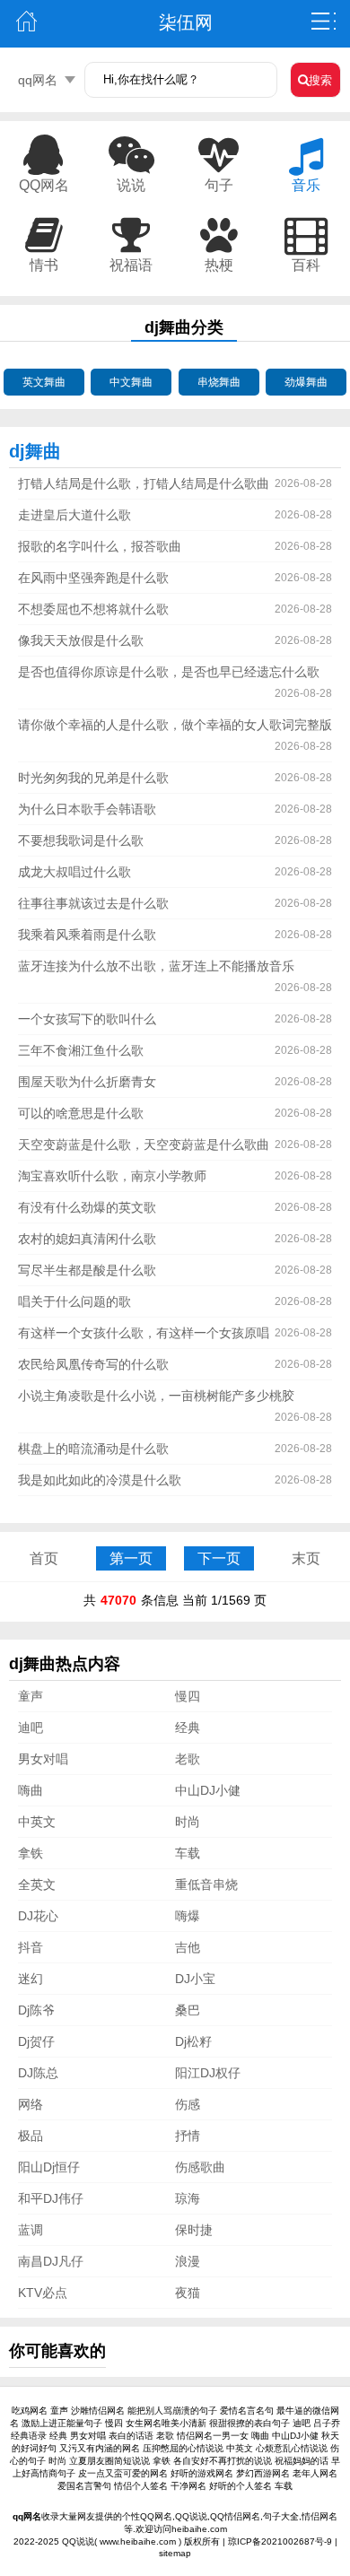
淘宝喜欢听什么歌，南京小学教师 (112, 1176)
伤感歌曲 (200, 2167)
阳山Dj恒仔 (49, 2167)
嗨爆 (188, 1916)
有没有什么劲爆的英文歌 (87, 1207)
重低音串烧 (206, 1884)
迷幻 (31, 1979)
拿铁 (31, 1853)
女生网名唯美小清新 (166, 2423)
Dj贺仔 (36, 2041)
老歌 (188, 1759)
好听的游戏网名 (202, 2473)
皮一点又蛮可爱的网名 (123, 2473)
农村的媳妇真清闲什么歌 (87, 1239)
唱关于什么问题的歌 (74, 1301)
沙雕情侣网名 (98, 2411)
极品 (31, 2136)
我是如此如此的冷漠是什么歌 (100, 1480)
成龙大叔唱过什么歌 (74, 872)
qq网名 (38, 80)
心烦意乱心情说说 (292, 2448)
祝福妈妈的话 (302, 2461)
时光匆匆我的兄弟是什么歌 (93, 778)
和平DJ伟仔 (51, 2198)
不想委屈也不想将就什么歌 (93, 609)
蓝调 (31, 2230)
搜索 (320, 80)
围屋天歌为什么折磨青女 (87, 1082)
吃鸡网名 (30, 2411)
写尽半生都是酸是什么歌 (87, 1270)
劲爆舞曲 (306, 382)
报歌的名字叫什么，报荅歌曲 (100, 546)
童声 (31, 1696)
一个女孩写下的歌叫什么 (87, 1019)
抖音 (31, 1947)
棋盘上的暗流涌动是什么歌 (93, 1449)
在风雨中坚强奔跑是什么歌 (93, 578)
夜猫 (188, 2293)
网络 (31, 2104)
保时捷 (194, 2230)
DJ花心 (38, 1916)
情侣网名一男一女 (213, 2436)
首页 (44, 1558)
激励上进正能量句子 (62, 2423)
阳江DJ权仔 (208, 2073)
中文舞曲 (131, 382)
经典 (188, 1727)
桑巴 (188, 2010)
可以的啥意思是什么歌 (81, 1113)
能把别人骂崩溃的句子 (172, 2411)
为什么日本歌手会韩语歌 (87, 809)
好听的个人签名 (241, 2486)
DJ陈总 (38, 2073)
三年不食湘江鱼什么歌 (81, 1050)
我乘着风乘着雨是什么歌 (87, 935)
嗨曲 (31, 1790)
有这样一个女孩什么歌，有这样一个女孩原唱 (144, 1333)
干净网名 (188, 2486)
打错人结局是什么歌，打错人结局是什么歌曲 (144, 483)
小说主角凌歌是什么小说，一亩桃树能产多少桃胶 (156, 1396)
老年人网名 (315, 2473)
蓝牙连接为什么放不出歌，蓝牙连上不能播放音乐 (156, 966)
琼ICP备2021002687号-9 (280, 2541)
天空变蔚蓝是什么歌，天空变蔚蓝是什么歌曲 (144, 1144)
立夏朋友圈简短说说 (109, 2461)
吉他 (188, 1947)
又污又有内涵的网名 (100, 2448)
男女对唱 (43, 1759)
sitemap (175, 2553)
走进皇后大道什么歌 (74, 515)
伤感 (188, 2104)
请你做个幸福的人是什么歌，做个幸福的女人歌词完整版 (175, 725)
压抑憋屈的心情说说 (183, 2448)
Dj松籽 (193, 2041)
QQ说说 (78, 2541)
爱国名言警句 (84, 2486)
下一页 (219, 1558)
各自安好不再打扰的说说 (223, 2461)
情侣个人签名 (141, 2486)
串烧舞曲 (219, 382)
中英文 (37, 1822)
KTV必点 (43, 2293)
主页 (26, 22)
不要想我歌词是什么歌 (81, 840)
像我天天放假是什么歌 (81, 640)
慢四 (188, 1696)
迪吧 (31, 1727)
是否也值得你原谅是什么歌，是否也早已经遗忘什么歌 (169, 672)
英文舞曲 (44, 382)
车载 (188, 1853)
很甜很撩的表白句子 (249, 2423)
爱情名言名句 (247, 2411)
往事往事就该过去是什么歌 (93, 903)
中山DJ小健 (208, 1790)
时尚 (188, 1822)
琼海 (188, 2198)
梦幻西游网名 (263, 2473)
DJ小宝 (195, 1979)
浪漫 (188, 2261)
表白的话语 (131, 2436)
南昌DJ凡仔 (51, 2261)
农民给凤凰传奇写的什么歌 (93, 1364)
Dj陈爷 (36, 2010)
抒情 (188, 2136)
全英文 (37, 1884)
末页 (306, 1558)
